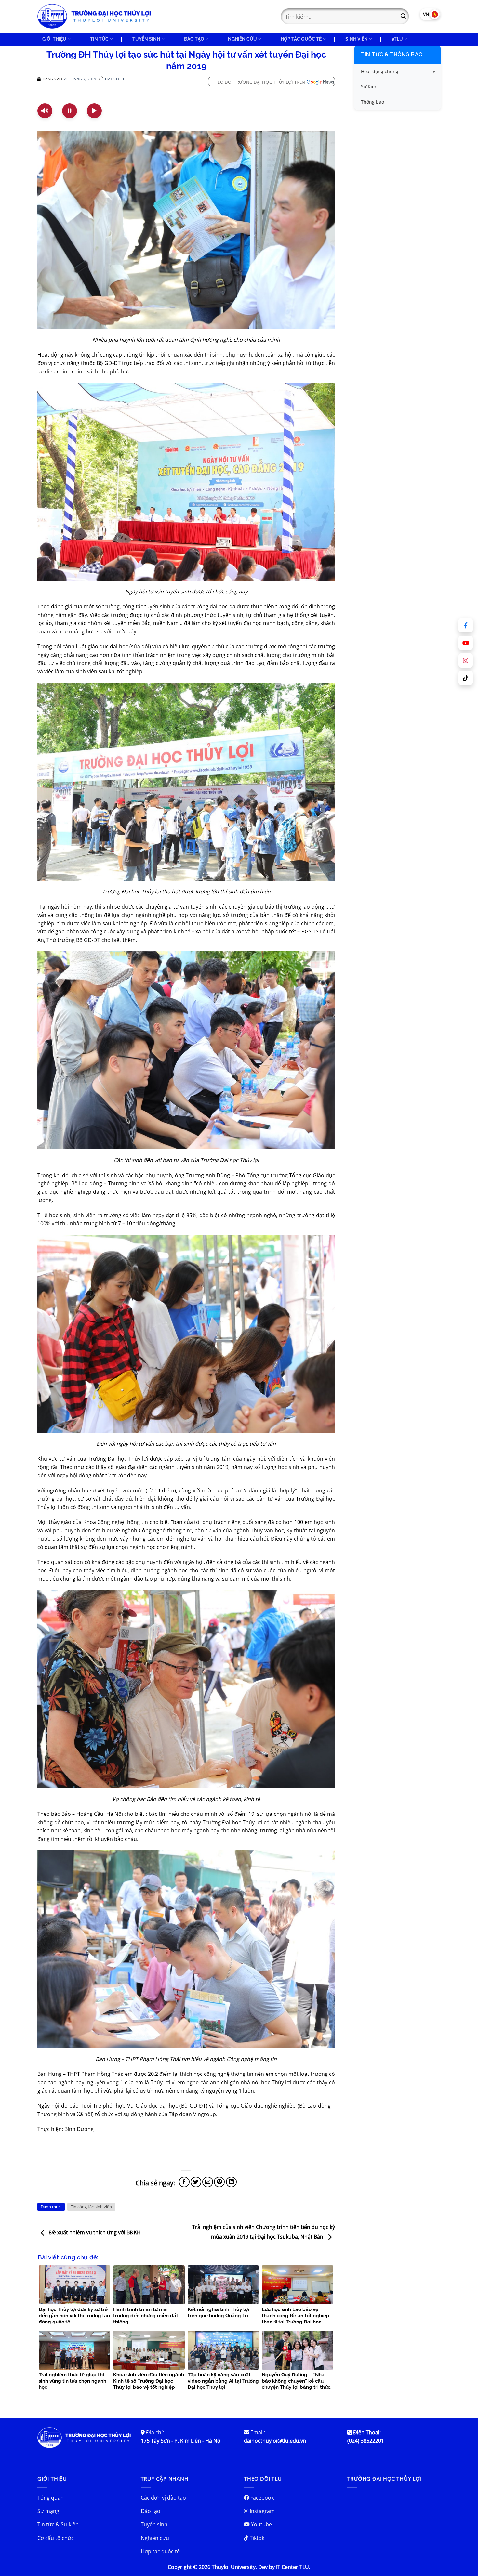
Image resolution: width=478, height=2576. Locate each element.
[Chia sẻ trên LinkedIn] (231, 2182)
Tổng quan (51, 2498)
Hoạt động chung (380, 71)
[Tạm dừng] (70, 111)
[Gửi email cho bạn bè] (208, 2182)
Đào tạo (151, 2511)
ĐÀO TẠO (194, 39)
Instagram (262, 2511)
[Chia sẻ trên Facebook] (184, 2182)
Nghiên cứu (155, 2538)
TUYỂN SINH (146, 39)
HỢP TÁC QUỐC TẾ (301, 39)
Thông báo (372, 102)
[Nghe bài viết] (45, 111)
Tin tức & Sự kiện (58, 2524)
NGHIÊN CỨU (242, 39)
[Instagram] (466, 660)
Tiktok (256, 2538)
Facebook (261, 2498)
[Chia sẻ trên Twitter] (196, 2182)
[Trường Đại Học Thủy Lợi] (94, 16)
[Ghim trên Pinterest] (219, 2182)
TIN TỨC (99, 39)
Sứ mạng (48, 2511)
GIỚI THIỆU (54, 39)
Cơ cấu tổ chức (56, 2538)
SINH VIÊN (357, 39)
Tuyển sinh (154, 2524)
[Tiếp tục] (94, 111)
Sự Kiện (369, 87)
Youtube (261, 2524)
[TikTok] (466, 678)
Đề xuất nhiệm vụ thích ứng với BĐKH (94, 2233)
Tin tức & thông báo (392, 54)
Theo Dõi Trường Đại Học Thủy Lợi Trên (259, 82)
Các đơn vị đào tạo (163, 2498)
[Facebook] (466, 625)
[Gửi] (403, 16)
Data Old (114, 79)
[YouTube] (466, 643)
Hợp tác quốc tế (160, 2551)
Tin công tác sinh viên (91, 2207)
